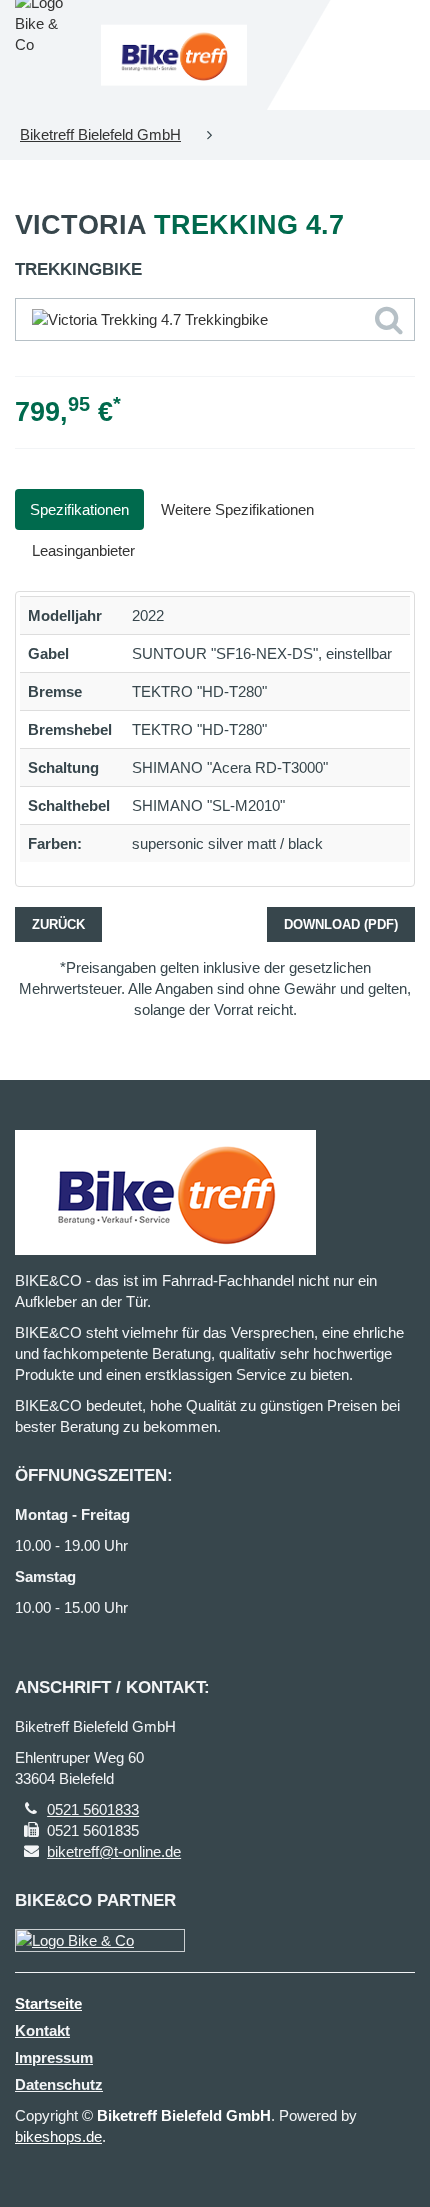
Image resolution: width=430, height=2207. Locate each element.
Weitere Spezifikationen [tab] (237, 509)
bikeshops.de (58, 2136)
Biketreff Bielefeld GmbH (100, 134)
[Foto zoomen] (215, 319)
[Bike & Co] (100, 1940)
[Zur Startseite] (174, 55)
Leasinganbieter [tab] (83, 550)
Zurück (58, 924)
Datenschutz (59, 2084)
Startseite (48, 2003)
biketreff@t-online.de (114, 1851)
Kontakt (42, 2030)
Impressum (54, 2057)
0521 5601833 (93, 1809)
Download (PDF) (341, 924)
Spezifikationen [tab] (79, 509)
